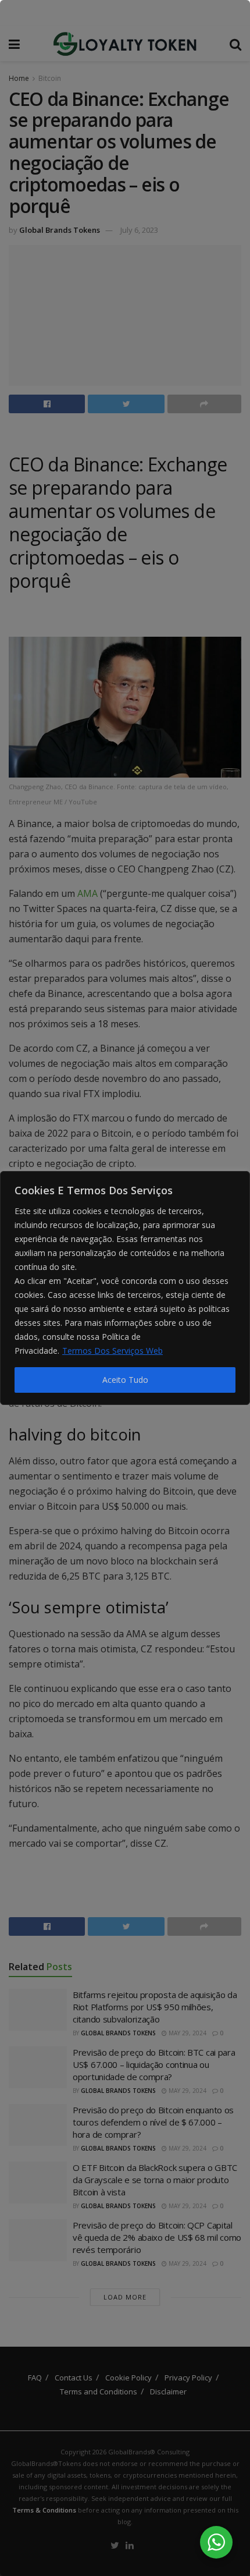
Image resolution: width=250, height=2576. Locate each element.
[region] (125, 1288)
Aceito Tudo (125, 1380)
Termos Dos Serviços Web (112, 1351)
